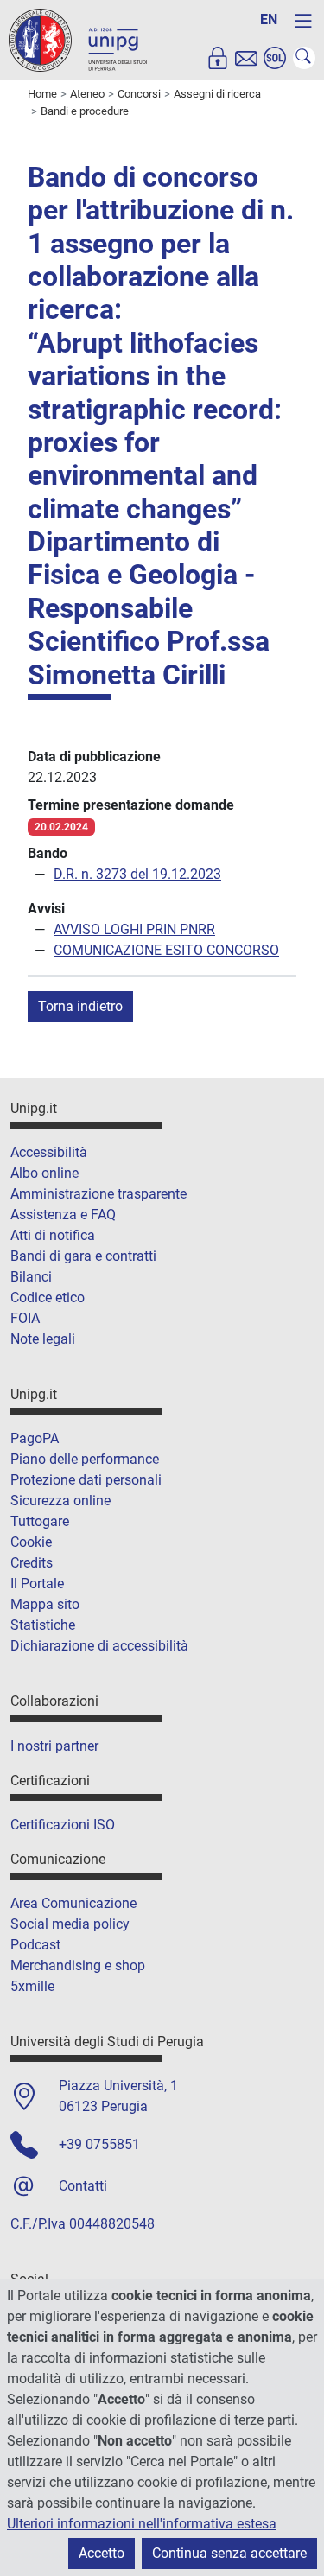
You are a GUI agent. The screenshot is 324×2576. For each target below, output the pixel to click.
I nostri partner (54, 1746)
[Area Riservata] (218, 58)
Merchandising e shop (78, 1965)
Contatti (83, 2186)
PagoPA (35, 1438)
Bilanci (31, 1277)
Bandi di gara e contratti (83, 1256)
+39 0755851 (99, 2144)
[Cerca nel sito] (304, 58)
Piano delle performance (85, 1459)
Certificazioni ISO (63, 1825)
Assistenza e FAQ (63, 1215)
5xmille (32, 1986)
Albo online (44, 1173)
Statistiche (43, 1625)
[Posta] (246, 58)
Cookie (31, 1542)
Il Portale (37, 1584)
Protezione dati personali (86, 1480)
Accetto (102, 2553)
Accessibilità (49, 1152)
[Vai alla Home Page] (78, 39)
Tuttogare (40, 1521)
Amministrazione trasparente (98, 1194)
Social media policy (70, 1924)
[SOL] (275, 58)
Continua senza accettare (229, 2553)
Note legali (43, 1339)
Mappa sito (45, 1604)
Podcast (35, 1945)
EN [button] (269, 19)
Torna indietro (80, 1006)
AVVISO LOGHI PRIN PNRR (134, 929)
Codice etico (48, 1298)
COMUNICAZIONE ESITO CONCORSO (166, 950)
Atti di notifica (53, 1235)
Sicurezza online (60, 1501)
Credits (32, 1563)
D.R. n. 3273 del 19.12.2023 (137, 874)
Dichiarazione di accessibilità (99, 1646)
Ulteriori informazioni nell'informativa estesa (142, 2524)
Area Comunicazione (73, 1903)
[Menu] (303, 21)
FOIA (25, 1318)
